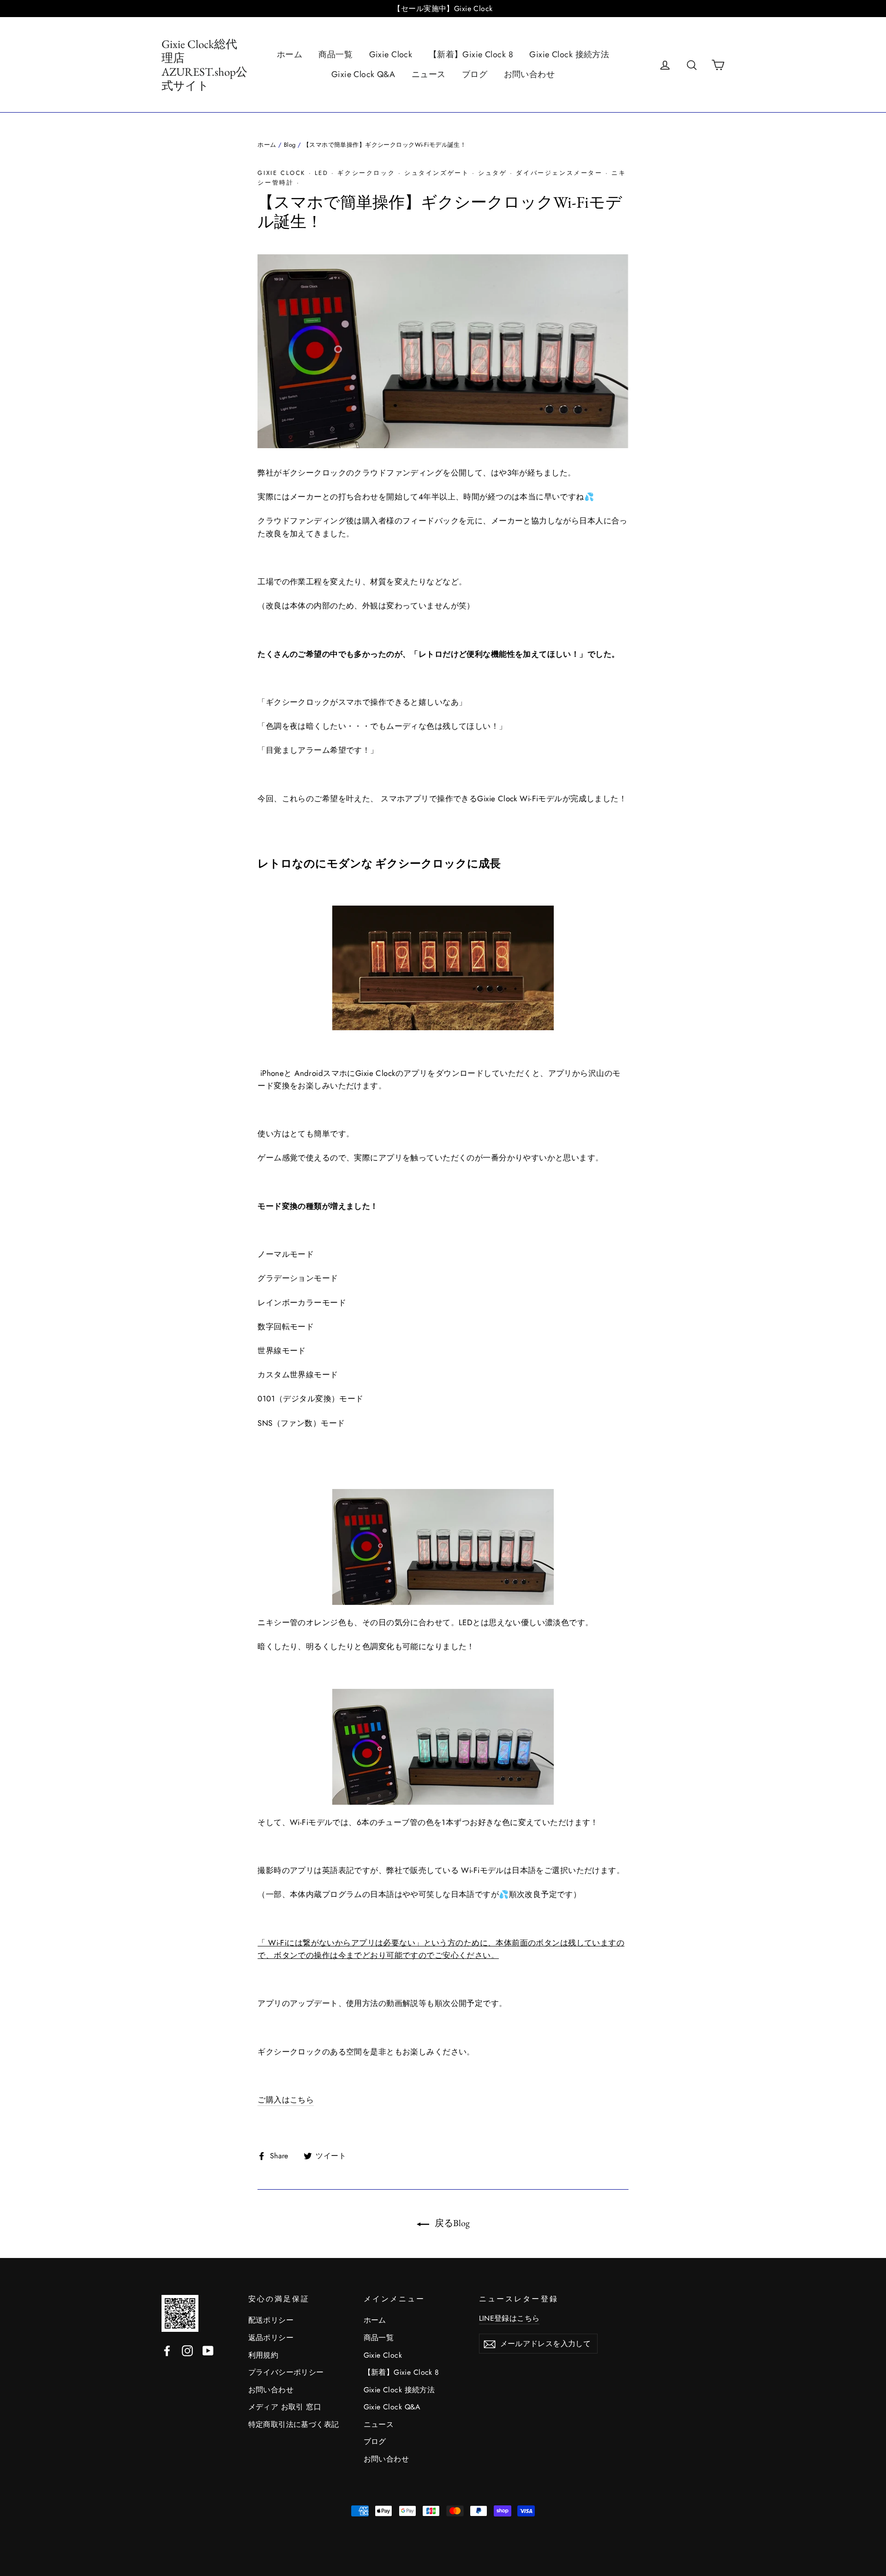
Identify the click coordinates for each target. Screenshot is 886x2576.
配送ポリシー (271, 2320)
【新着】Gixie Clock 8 (471, 54)
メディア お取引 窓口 (285, 2407)
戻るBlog (451, 2223)
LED (322, 173)
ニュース (429, 74)
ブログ (475, 74)
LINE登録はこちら (509, 2318)
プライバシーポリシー (286, 2372)
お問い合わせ (530, 74)
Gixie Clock (391, 54)
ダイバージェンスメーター (559, 173)
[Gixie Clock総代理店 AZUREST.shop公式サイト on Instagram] (187, 2350)
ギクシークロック (366, 173)
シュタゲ (492, 173)
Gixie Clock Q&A (363, 74)
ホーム (290, 54)
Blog (290, 145)
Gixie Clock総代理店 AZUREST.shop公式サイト (204, 65)
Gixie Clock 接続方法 (569, 54)
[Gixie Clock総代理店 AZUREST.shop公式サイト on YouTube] (208, 2350)
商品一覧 (335, 54)
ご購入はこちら (286, 2100)
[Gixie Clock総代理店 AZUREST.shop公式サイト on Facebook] (167, 2350)
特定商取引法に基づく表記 (294, 2424)
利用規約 (263, 2355)
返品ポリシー (271, 2338)
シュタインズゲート (437, 173)
